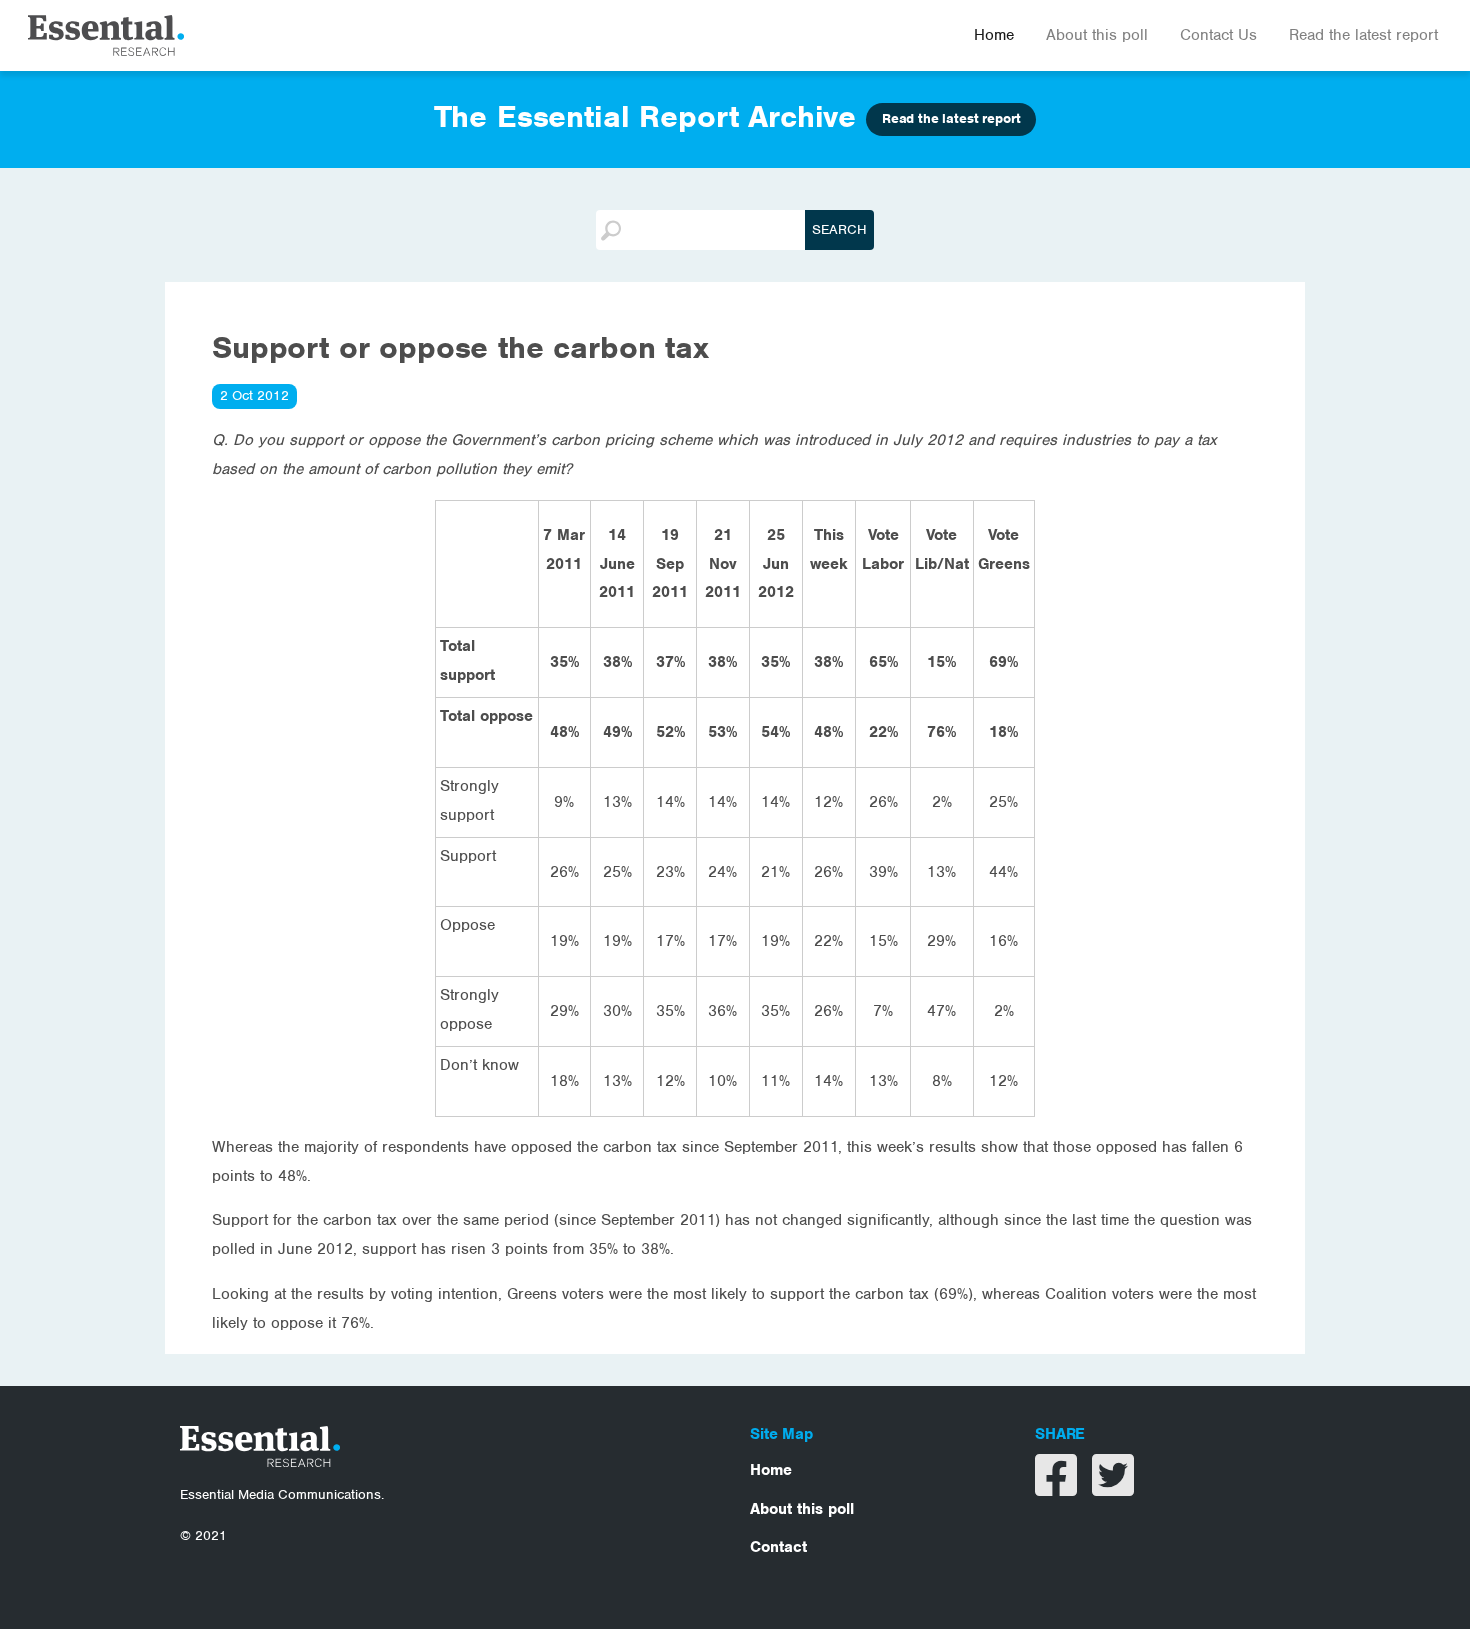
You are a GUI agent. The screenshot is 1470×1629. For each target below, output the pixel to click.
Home (994, 35)
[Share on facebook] (1058, 1488)
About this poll (1097, 35)
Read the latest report (1363, 35)
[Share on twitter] (1113, 1488)
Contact (778, 1547)
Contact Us (1218, 35)
